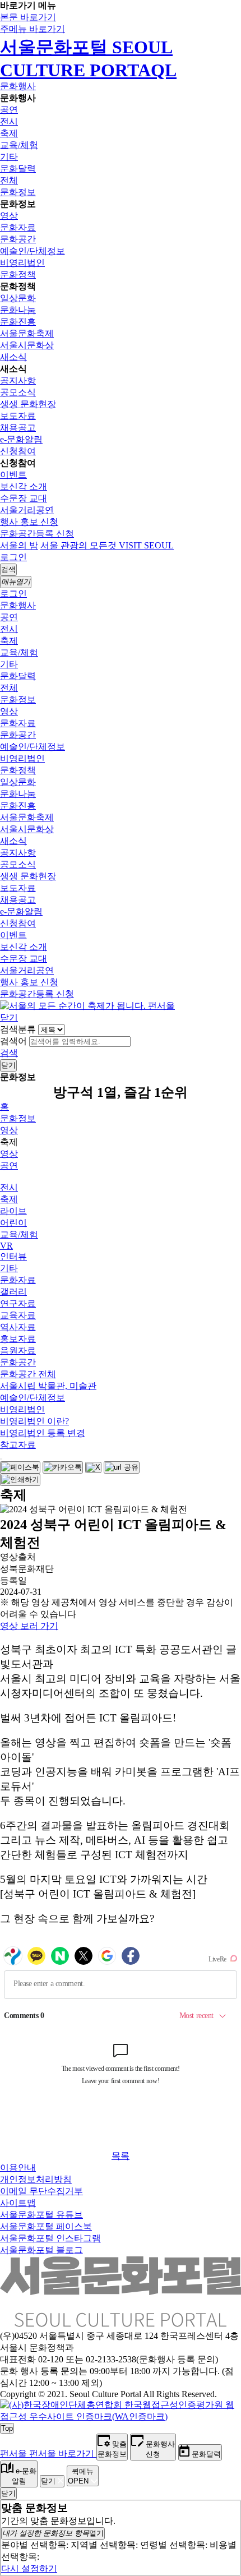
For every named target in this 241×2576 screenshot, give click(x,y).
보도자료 (18, 416)
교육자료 (18, 1315)
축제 (9, 133)
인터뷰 (13, 1256)
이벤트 (13, 475)
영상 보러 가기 (29, 1626)
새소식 (13, 357)
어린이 (13, 1223)
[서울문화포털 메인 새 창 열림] (121, 2323)
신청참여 (18, 451)
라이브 (13, 1211)
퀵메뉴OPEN (81, 2476)
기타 (9, 157)
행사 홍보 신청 (29, 522)
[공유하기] (1, 1459)
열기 (53, 2533)
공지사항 (18, 380)
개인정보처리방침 (36, 2179)
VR (6, 1246)
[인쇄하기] (20, 1480)
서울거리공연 (27, 510)
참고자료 (18, 1445)
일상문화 (18, 298)
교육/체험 (19, 145)
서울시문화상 (27, 345)
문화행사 (18, 86)
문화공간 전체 (28, 1374)
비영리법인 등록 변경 (43, 1433)
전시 (9, 121)
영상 (9, 216)
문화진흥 (18, 322)
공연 (9, 110)
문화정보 (18, 192)
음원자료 (18, 1351)
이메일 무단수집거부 (41, 2191)
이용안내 (18, 2168)
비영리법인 (22, 263)
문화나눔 (18, 310)
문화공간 (18, 239)
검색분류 (18, 1029)
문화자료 (18, 227)
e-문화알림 (21, 439)
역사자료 (18, 1327)
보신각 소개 (24, 486)
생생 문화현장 (28, 404)
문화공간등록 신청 (37, 534)
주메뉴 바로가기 (33, 29)
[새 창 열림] (121, 2416)
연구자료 (18, 1303)
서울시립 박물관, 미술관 (48, 1386)
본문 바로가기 (28, 17)
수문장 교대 (24, 498)
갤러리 (13, 1292)
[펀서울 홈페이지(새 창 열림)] (87, 1006)
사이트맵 (18, 2203)
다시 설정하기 (29, 2568)
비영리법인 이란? (34, 1421)
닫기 (9, 1017)
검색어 (13, 1041)
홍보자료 (18, 1339)
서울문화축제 (27, 333)
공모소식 (18, 392)
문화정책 (18, 274)
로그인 (13, 557)
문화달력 (18, 168)
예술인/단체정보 (33, 251)
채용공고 (18, 428)
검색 (9, 1053)
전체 (9, 180)
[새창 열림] (20, 1467)
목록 (121, 2156)
